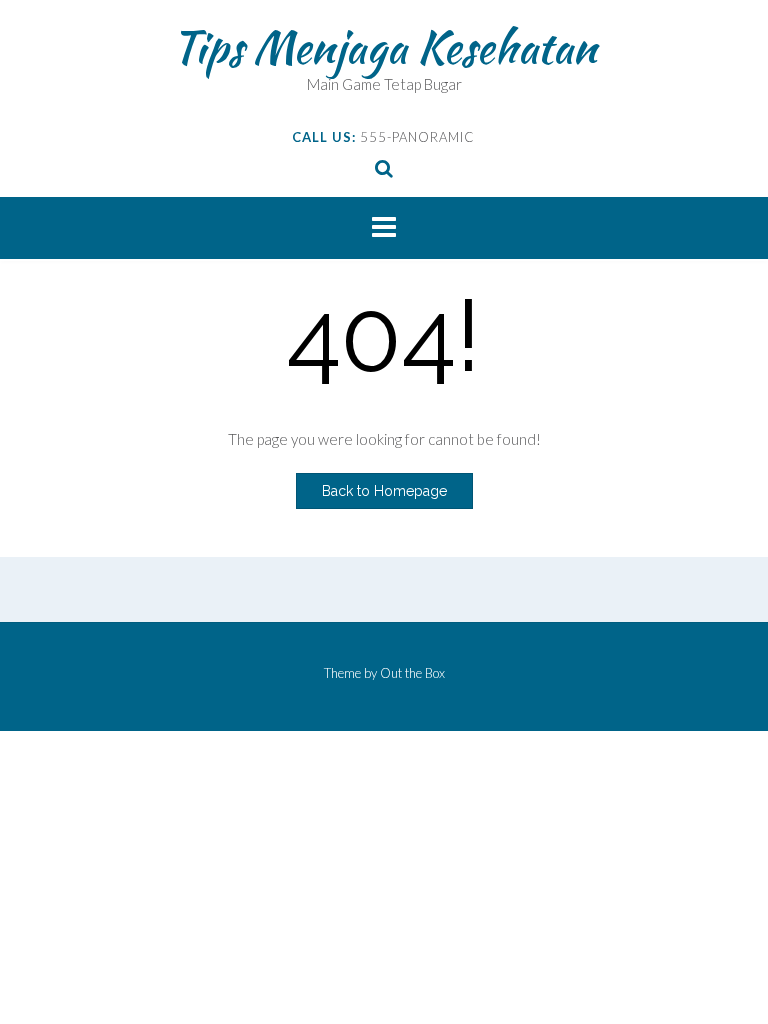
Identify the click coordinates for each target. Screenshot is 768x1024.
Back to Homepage (384, 491)
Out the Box (412, 673)
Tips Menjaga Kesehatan (384, 47)
